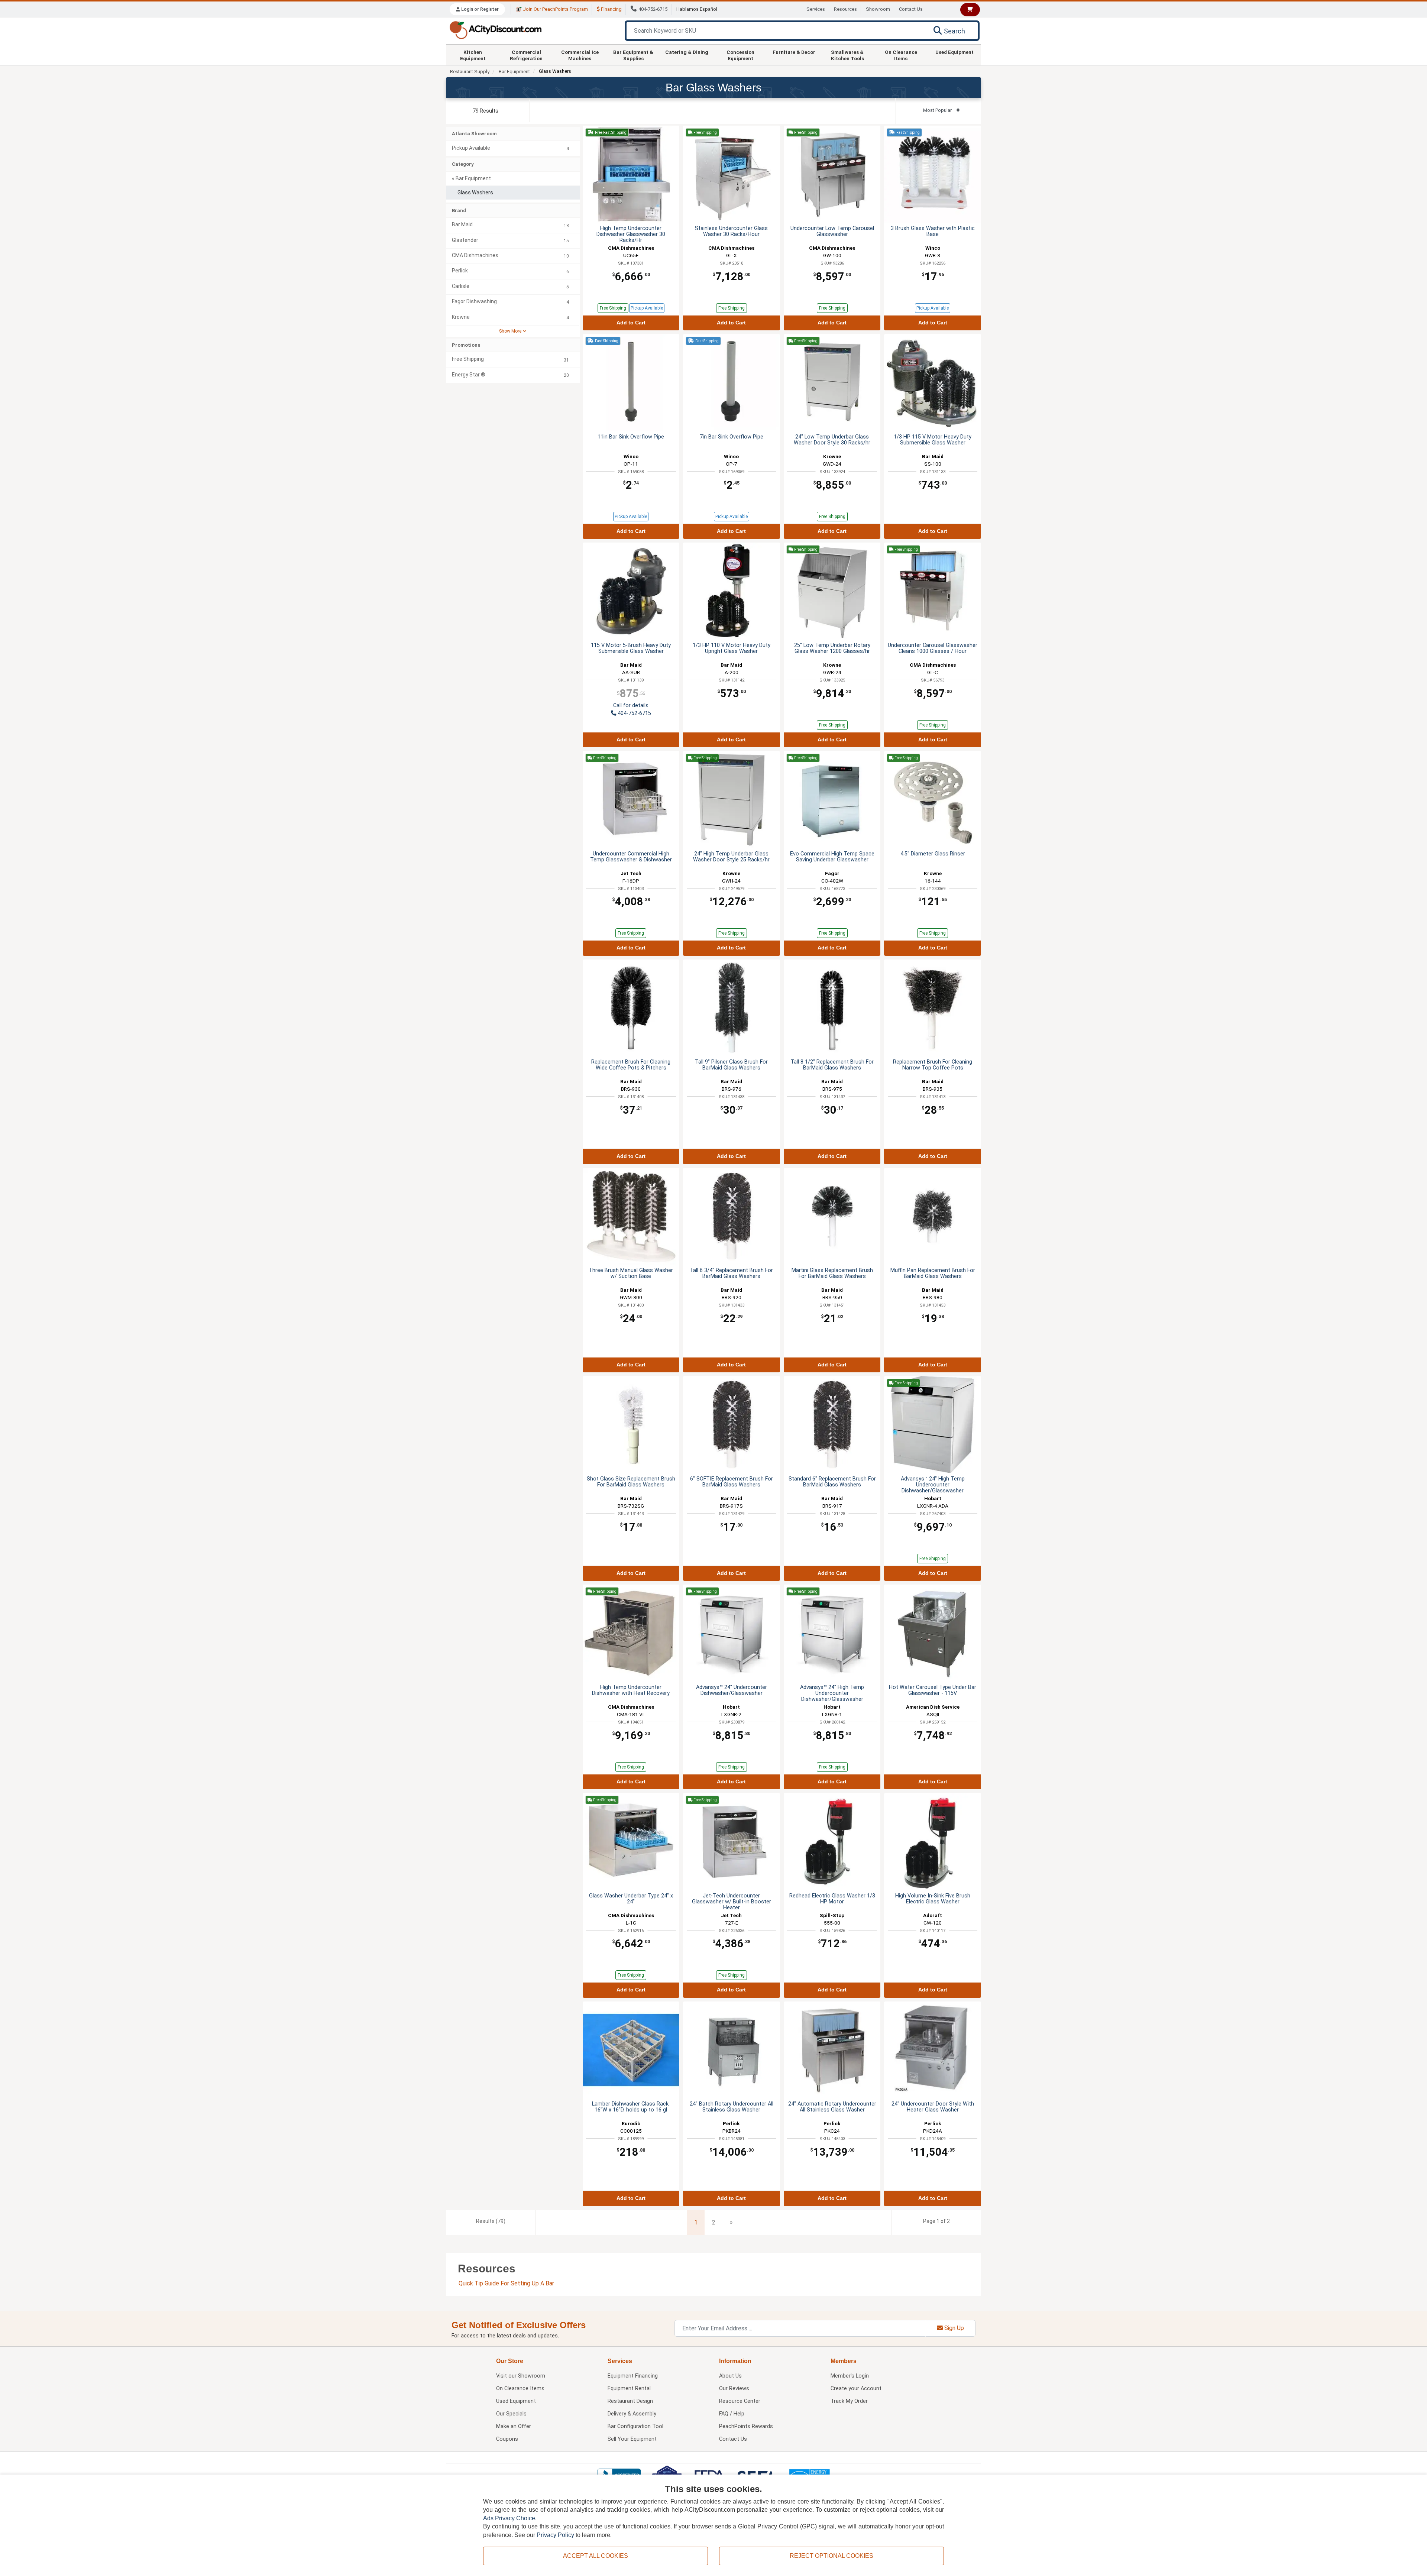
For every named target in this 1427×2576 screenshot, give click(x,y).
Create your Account (856, 2389)
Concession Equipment (740, 55)
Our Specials (511, 2414)
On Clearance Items (901, 55)
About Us (730, 2376)
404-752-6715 (653, 9)
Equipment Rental (629, 2389)
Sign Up (953, 2328)
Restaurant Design (630, 2401)
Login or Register (479, 9)
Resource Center (740, 2401)
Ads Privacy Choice (509, 2518)
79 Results (486, 111)
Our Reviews (734, 2389)
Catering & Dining (687, 52)
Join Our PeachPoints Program (555, 9)
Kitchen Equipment (473, 55)
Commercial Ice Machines (580, 55)
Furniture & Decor (794, 52)
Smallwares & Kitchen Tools (847, 55)
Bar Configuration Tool (635, 2426)
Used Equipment (954, 52)
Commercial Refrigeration (526, 55)
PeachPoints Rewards (746, 2426)
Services (816, 9)
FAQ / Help (732, 2414)
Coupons (507, 2439)
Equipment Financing (633, 2376)
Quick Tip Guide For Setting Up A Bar (506, 2283)
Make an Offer (514, 2426)
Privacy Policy (555, 2535)
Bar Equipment (514, 72)
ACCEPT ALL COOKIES (596, 2556)
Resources (845, 9)
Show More (511, 331)
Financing (611, 9)
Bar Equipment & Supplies (633, 55)
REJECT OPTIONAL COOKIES (831, 2556)
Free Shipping (613, 308)
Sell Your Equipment (632, 2439)
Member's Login (850, 2376)
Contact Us (911, 9)
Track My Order (849, 2401)
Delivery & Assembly (632, 2414)
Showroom (878, 9)
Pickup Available (647, 308)
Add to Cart (631, 323)
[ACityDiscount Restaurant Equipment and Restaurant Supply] (495, 30)
